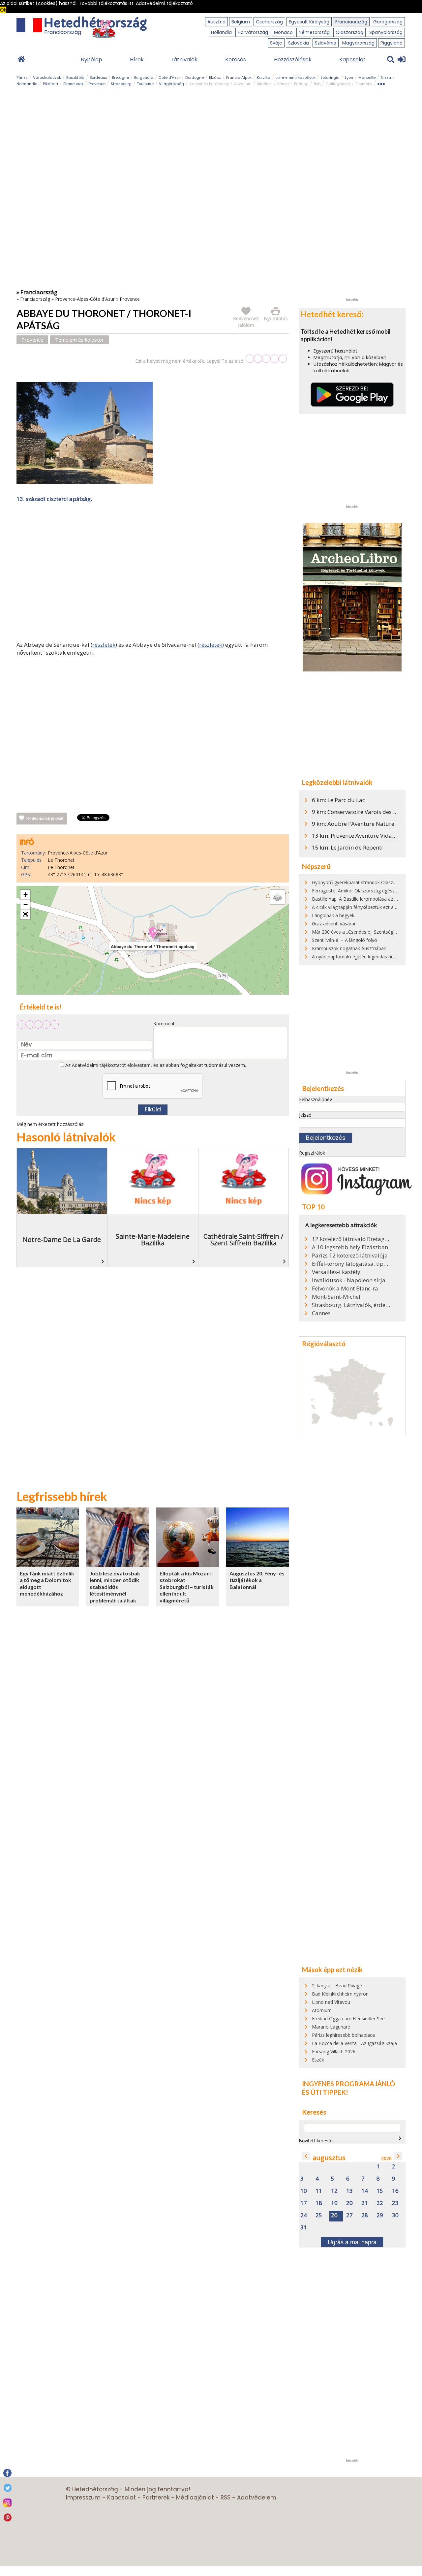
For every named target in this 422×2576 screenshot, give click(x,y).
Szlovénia (326, 43)
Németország (314, 32)
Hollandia (221, 32)
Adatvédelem (257, 2498)
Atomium (322, 2010)
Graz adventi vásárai (333, 924)
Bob (317, 84)
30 (395, 2215)
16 (395, 2191)
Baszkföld (75, 78)
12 (334, 2191)
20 (349, 2203)
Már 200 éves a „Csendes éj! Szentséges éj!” (359, 932)
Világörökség (171, 84)
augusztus (329, 2158)
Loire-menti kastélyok (296, 78)
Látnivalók (184, 60)
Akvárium (243, 84)
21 (365, 2203)
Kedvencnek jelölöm (45, 819)
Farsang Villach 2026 (334, 2051)
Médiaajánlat (195, 2498)
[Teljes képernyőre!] (25, 915)
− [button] (26, 904)
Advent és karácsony (209, 84)
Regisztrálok (312, 1153)
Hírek (137, 60)
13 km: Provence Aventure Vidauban (359, 836)
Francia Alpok (239, 78)
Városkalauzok (47, 78)
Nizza (386, 78)
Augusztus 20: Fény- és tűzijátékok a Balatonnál (257, 1580)
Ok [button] (3, 10)
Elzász (215, 78)
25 (319, 2215)
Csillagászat (338, 84)
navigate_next (400, 2138)
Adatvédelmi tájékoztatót (99, 1065)
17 (304, 2203)
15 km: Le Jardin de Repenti (347, 847)
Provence (97, 84)
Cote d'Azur (169, 78)
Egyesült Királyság (309, 22)
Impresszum (83, 2498)
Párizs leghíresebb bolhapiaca (343, 2035)
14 (365, 2191)
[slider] (266, 359)
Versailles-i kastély (336, 1272)
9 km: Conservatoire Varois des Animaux (364, 812)
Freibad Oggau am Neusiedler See (348, 2018)
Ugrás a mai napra (352, 2242)
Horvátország (253, 32)
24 (304, 2215)
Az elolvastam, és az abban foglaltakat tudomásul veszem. (155, 1065)
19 (334, 2203)
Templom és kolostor (79, 340)
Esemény (364, 84)
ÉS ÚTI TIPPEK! (325, 2092)
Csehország (269, 22)
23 (395, 2203)
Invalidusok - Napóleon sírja (349, 1280)
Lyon (349, 78)
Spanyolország (386, 32)
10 (304, 2191)
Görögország (388, 22)
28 (365, 2215)
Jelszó (305, 1115)
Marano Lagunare (331, 2027)
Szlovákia (299, 43)
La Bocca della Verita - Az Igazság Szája (354, 2043)
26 (334, 2215)
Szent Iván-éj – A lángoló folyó (345, 940)
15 (380, 2191)
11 (319, 2191)
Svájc (276, 43)
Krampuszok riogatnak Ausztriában (349, 948)
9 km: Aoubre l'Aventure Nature (353, 824)
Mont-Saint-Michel (336, 1297)
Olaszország (349, 32)
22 (380, 2203)
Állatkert (264, 84)
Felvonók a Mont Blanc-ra (345, 1288)
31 (304, 2228)
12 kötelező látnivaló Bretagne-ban (351, 1239)
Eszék (318, 2060)
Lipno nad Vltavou (331, 2002)
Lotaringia (330, 78)
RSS (226, 2498)
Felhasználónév (316, 1099)
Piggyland (392, 43)
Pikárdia (50, 84)
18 (319, 2203)
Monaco (283, 32)
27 (349, 2215)
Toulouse (145, 84)
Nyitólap (91, 60)
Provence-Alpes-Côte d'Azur (85, 299)
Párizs (22, 78)
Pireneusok (73, 84)
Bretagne (121, 78)
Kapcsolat (352, 60)
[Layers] (278, 897)
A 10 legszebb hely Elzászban (350, 1247)
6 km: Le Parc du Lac (338, 800)
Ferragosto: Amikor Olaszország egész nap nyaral (365, 891)
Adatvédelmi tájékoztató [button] (164, 3)
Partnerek (156, 2498)
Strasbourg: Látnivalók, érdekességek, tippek (351, 1305)
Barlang (301, 84)
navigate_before (306, 2156)
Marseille (367, 78)
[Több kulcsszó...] (381, 83)
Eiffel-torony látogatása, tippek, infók (351, 1264)
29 (380, 2215)
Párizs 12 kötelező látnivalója (350, 1256)
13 (349, 2191)
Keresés (236, 60)
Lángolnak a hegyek (333, 915)
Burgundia (144, 78)
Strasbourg (121, 84)
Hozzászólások (293, 60)
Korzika (264, 78)
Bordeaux (98, 78)
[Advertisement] (153, 573)
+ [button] (26, 895)
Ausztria (216, 22)
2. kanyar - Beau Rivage (337, 1986)
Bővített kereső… (317, 2141)
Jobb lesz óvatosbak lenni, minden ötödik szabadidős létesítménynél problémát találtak (115, 1587)
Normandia (27, 84)
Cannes (321, 1313)
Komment (164, 1024)
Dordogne (195, 78)
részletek (104, 645)
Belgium (241, 22)
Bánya (283, 84)
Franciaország (351, 22)
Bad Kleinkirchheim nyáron (340, 1994)
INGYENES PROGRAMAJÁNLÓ (348, 2084)
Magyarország (358, 43)
